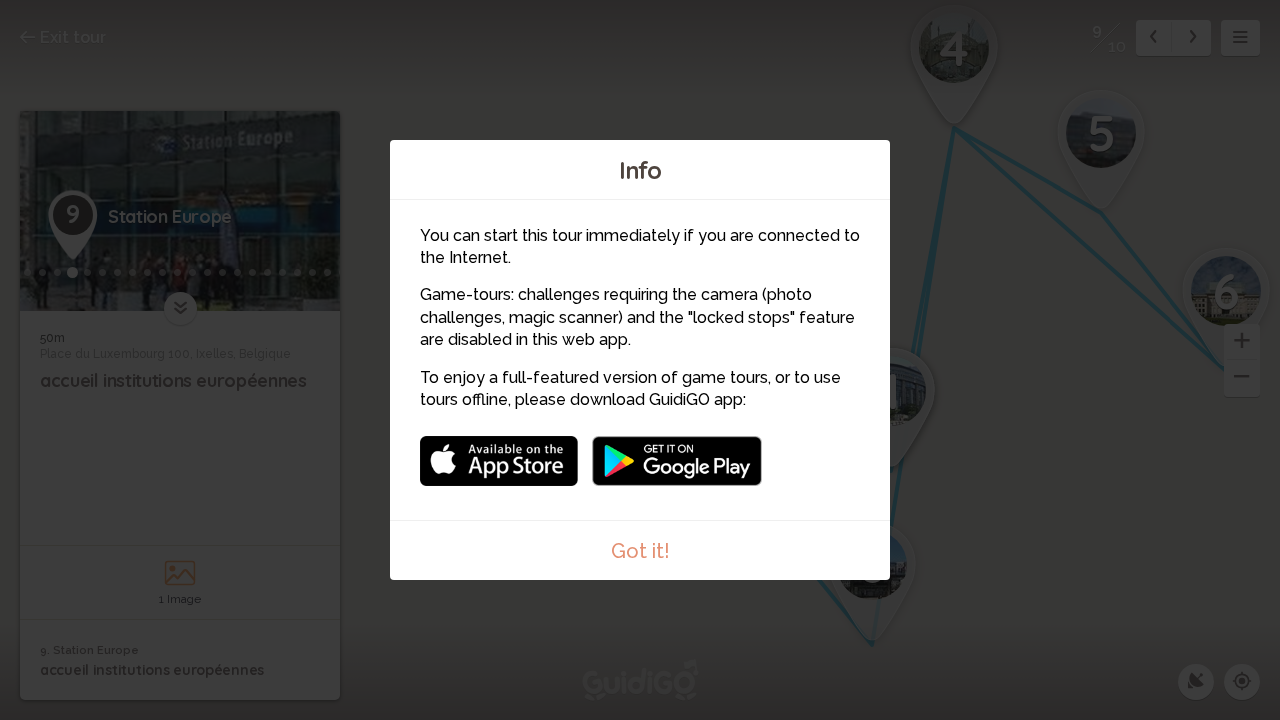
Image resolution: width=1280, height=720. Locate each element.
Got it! (640, 551)
